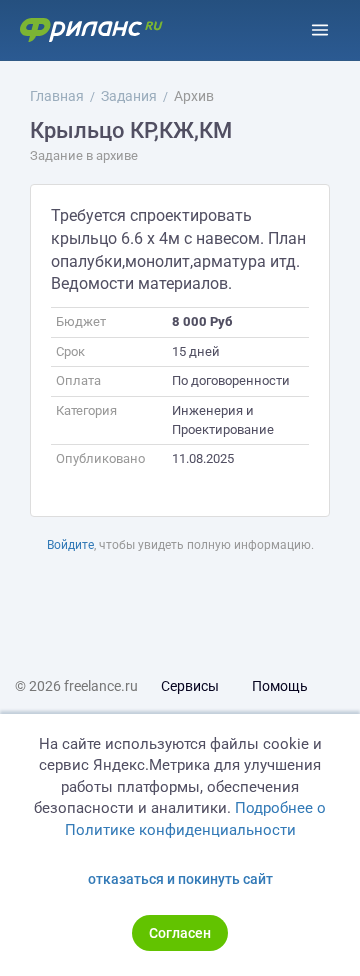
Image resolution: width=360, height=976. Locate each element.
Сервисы (190, 686)
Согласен (180, 933)
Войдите (70, 545)
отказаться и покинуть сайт (180, 879)
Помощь (280, 686)
